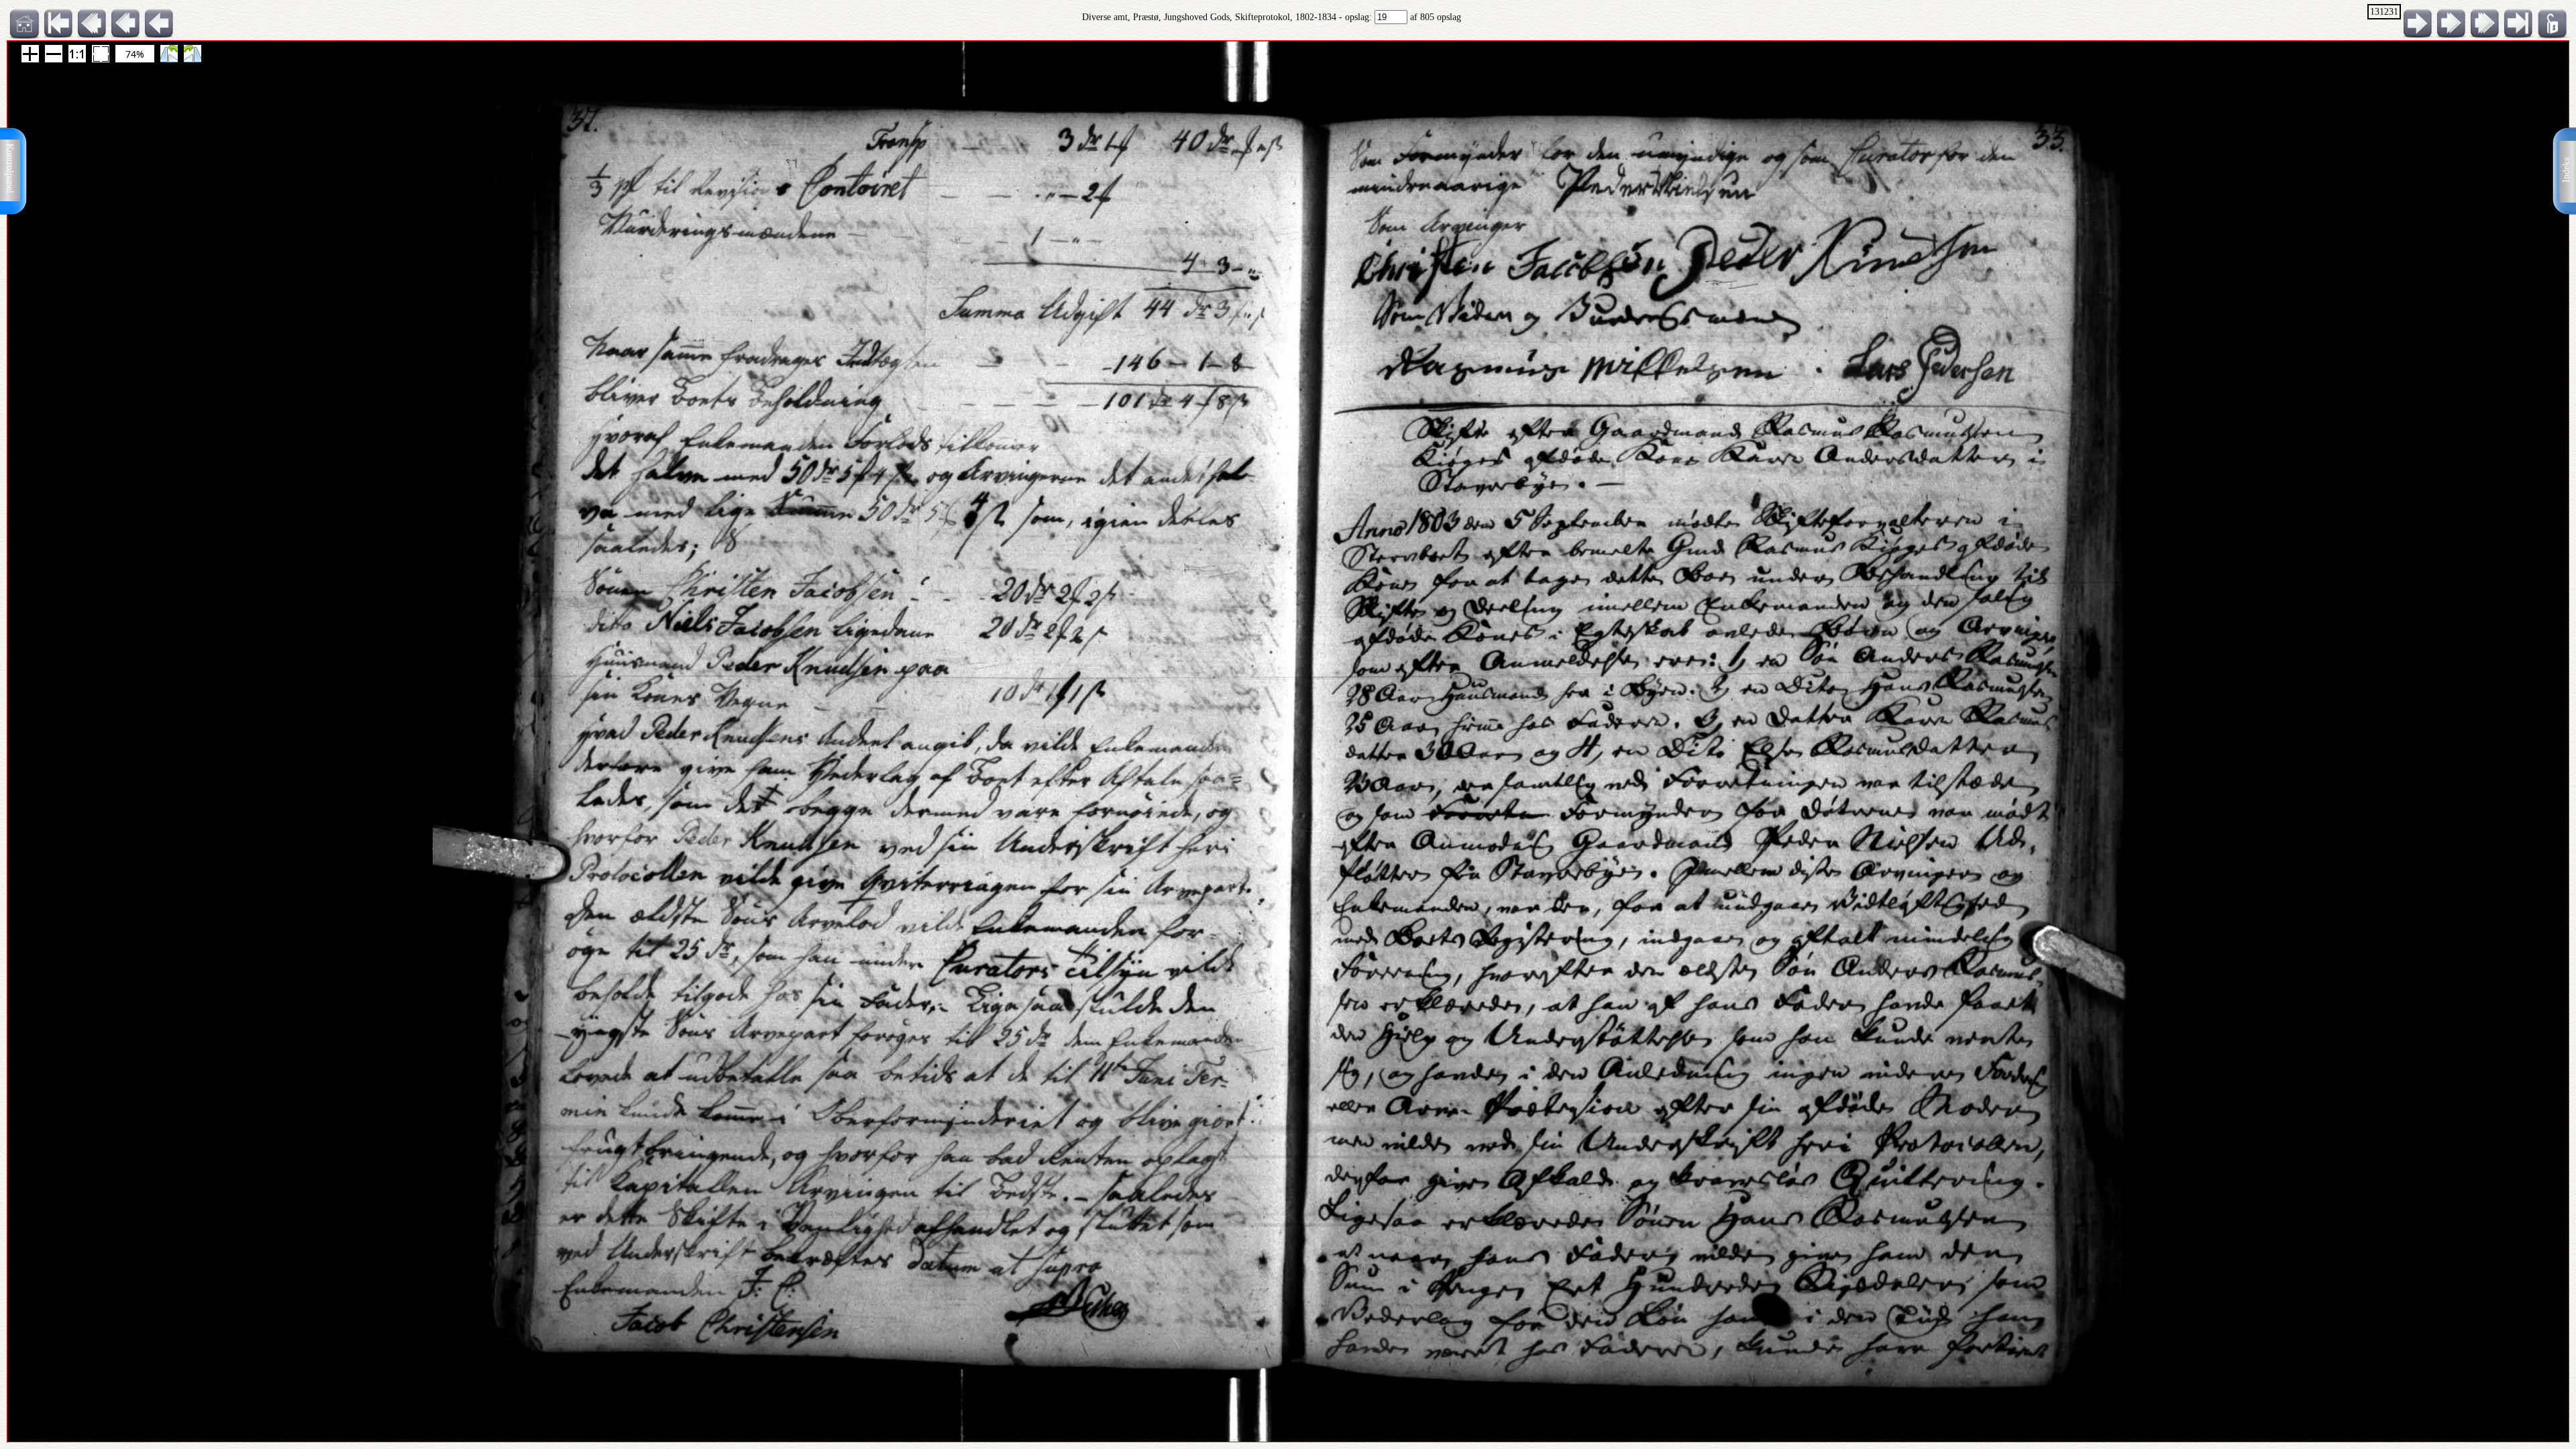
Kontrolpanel (10, 168)
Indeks (2566, 170)
